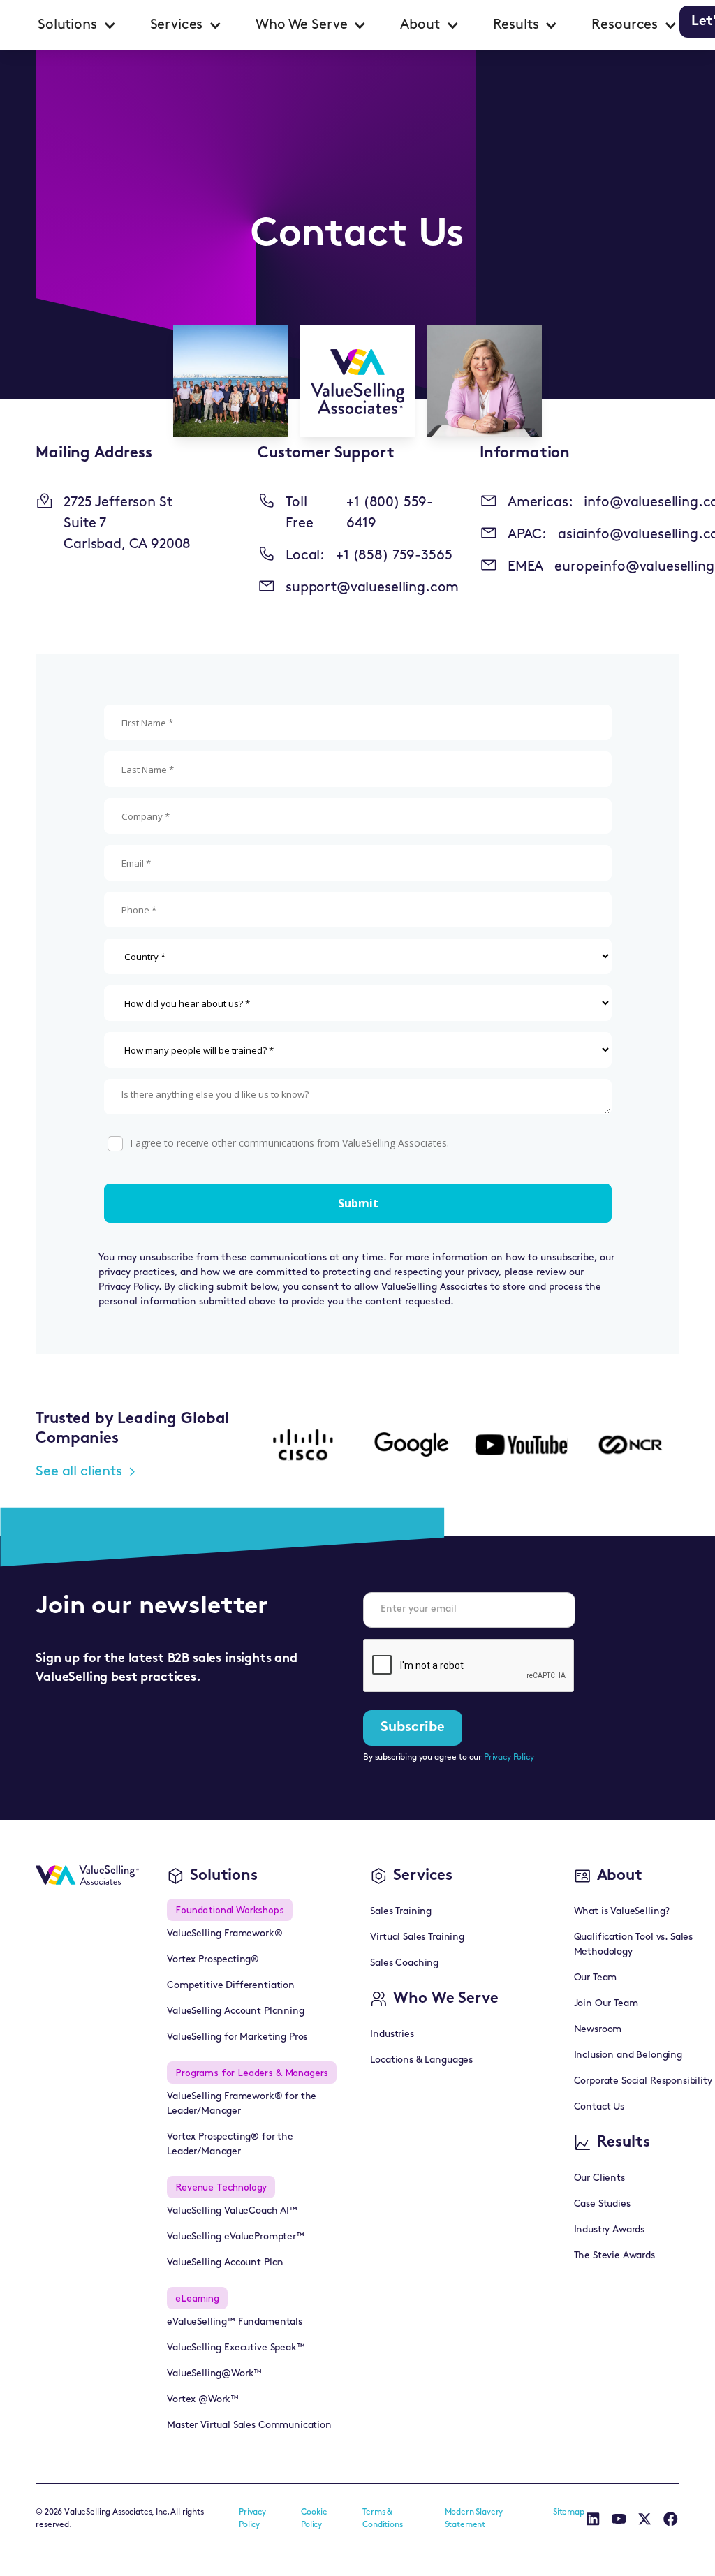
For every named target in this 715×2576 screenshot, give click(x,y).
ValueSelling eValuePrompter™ (236, 2237)
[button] (77, 25)
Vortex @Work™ (203, 2400)
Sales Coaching (404, 1963)
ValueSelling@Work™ (214, 2374)
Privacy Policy (509, 1758)
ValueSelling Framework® (224, 1934)
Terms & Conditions (382, 2519)
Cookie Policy (314, 2519)
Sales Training (401, 1912)
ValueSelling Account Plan (225, 2263)
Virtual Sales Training (417, 1937)
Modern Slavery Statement (474, 2519)
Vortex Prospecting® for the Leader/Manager (230, 2144)
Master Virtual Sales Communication (249, 2426)
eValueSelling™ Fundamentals (235, 2322)
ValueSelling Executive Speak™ (236, 2348)
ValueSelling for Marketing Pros (237, 2037)
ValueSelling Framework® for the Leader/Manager (242, 2104)
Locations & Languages (421, 2060)
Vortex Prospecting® (213, 1960)
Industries (392, 2034)
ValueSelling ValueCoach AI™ (232, 2211)
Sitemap (569, 2512)
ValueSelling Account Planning (235, 2011)
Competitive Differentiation (231, 1986)
